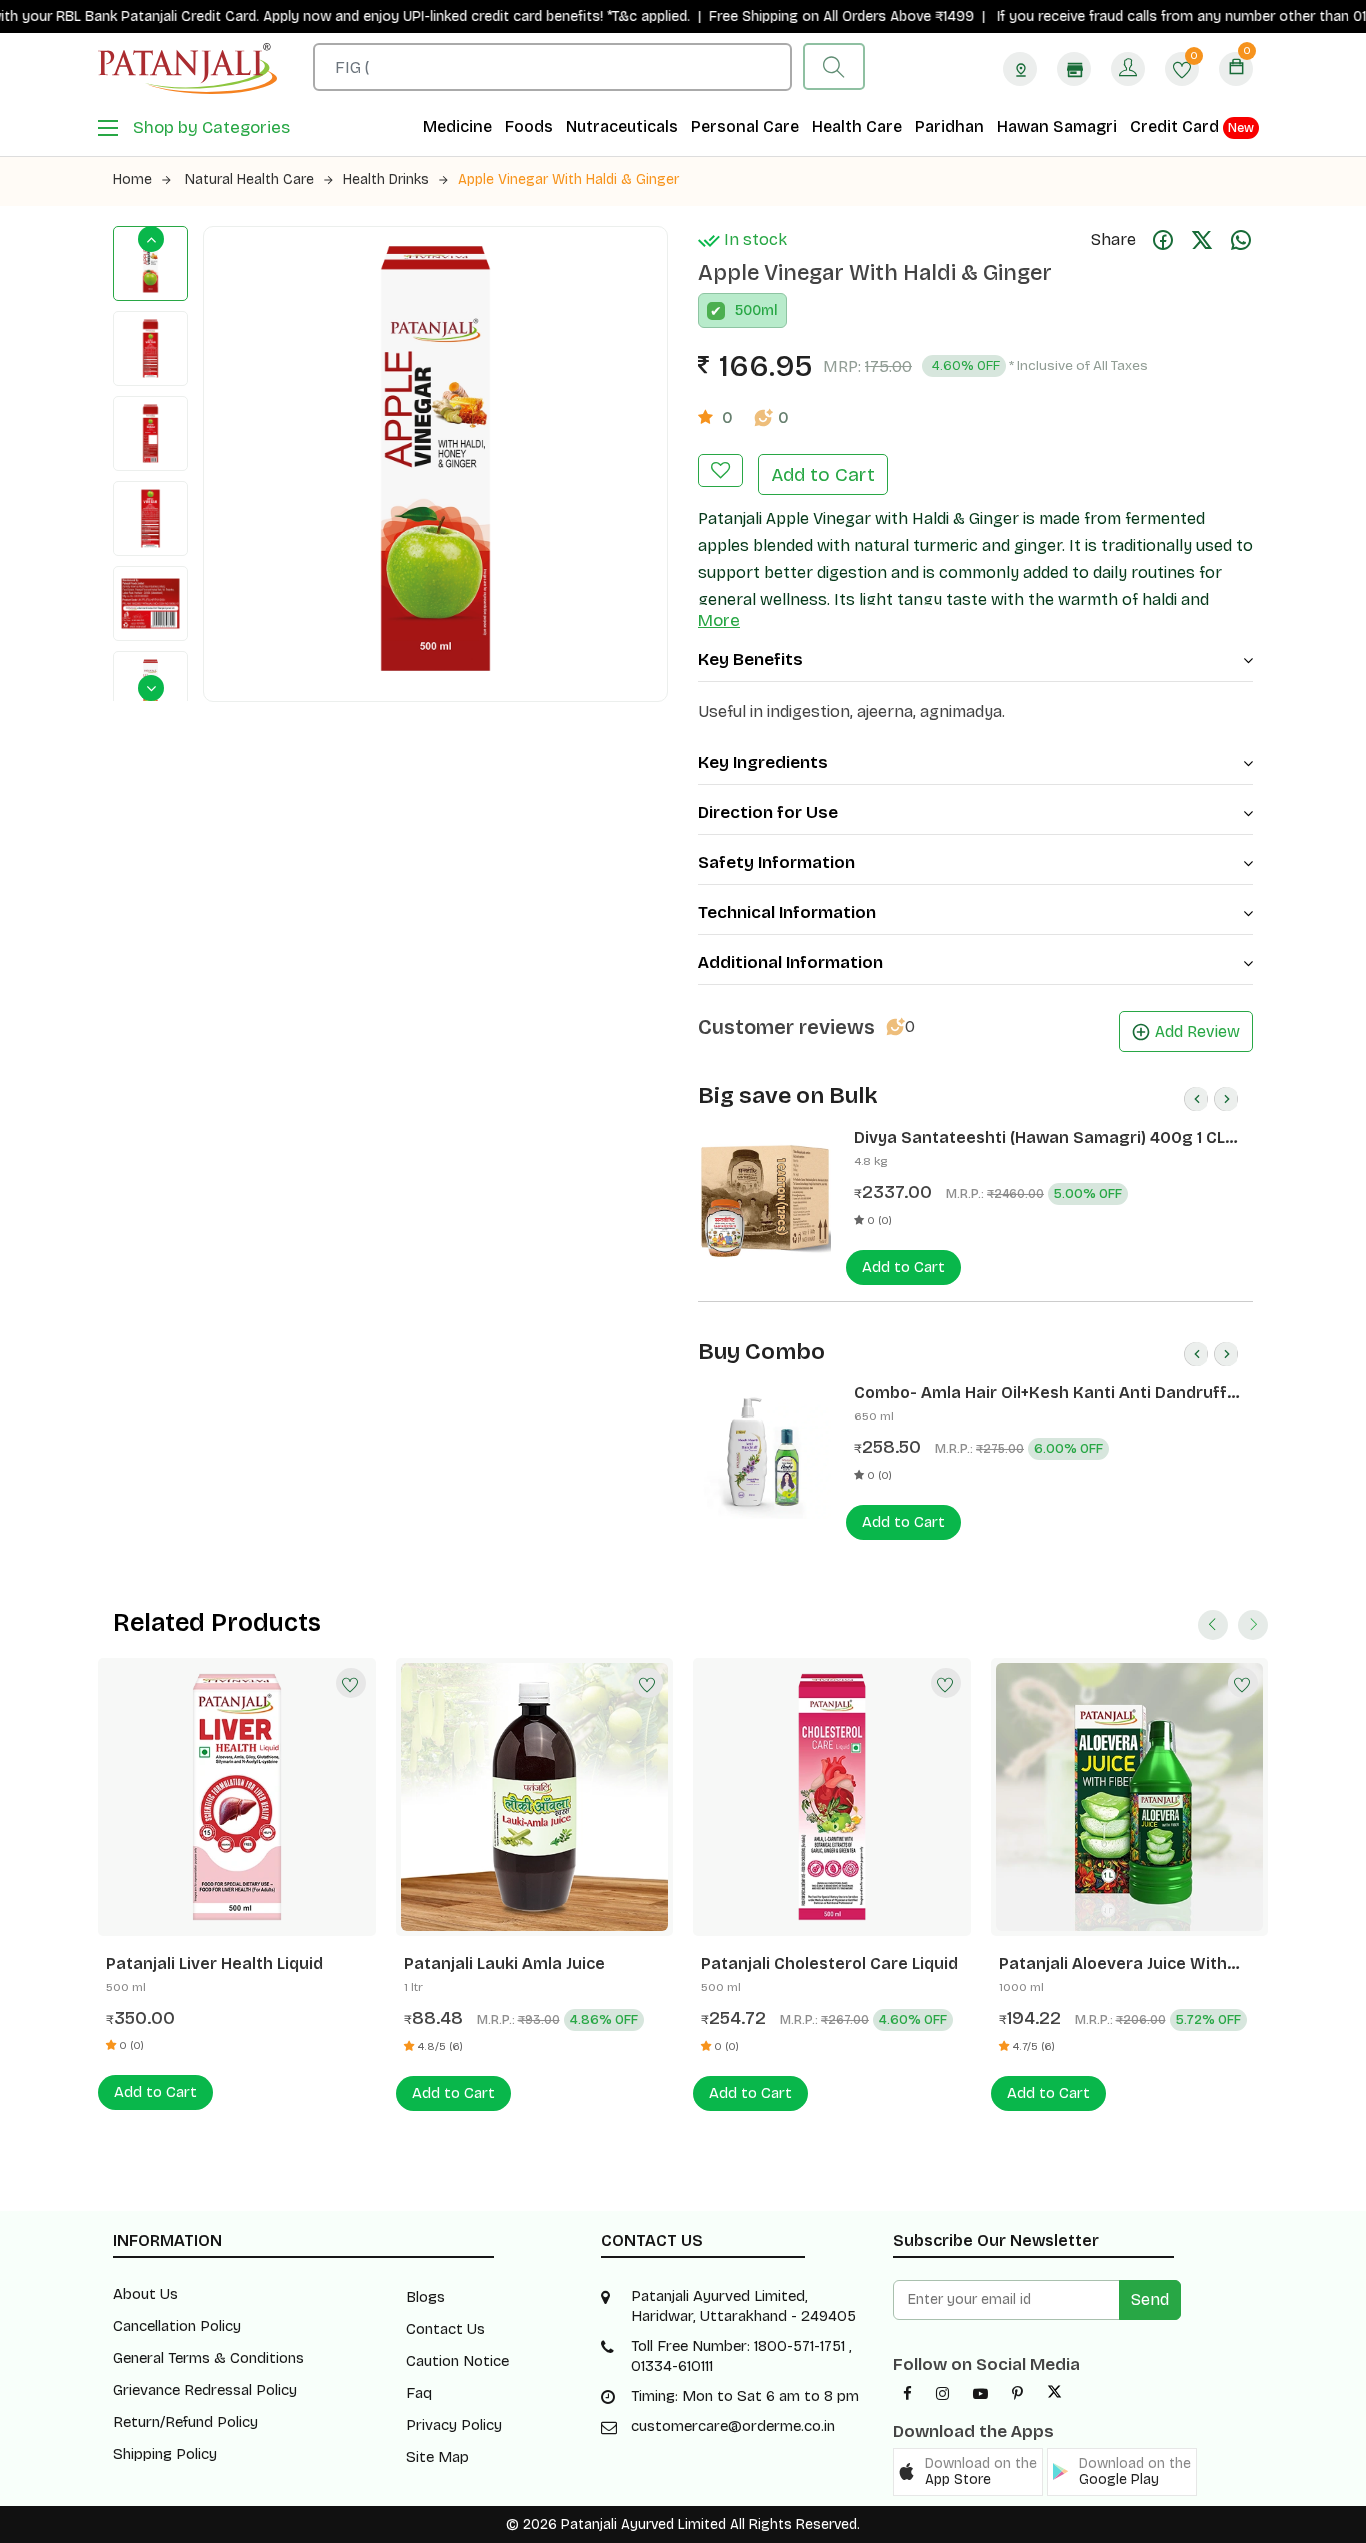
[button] (968, 2472)
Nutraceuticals (622, 126)
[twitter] (1054, 2394)
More (719, 620)
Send (1150, 2299)
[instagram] (942, 2394)
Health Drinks (386, 179)
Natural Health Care (249, 179)
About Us (145, 2294)
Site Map (437, 2457)
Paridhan (949, 126)
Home (132, 179)
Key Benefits (750, 659)
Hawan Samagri (1057, 126)
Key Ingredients (763, 762)
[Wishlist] (351, 1683)
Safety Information (776, 862)
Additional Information (790, 962)
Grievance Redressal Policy (205, 2390)
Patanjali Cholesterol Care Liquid (829, 1963)
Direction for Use (768, 812)
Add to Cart (823, 474)
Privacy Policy (454, 2425)
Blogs (425, 2297)
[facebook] (907, 2394)
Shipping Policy (165, 2454)
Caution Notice (457, 2361)
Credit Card (1192, 126)
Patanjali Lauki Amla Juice (504, 1963)
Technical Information (787, 912)
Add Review (1197, 1031)
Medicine (457, 126)
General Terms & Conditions (208, 2358)
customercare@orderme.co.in (733, 2426)
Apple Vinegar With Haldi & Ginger (568, 179)
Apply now (238, 16)
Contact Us (445, 2329)
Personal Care (745, 126)
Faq (419, 2393)
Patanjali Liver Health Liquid (214, 1963)
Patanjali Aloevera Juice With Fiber (1113, 1964)
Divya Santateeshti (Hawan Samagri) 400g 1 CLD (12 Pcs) (1045, 1138)
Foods (529, 126)
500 (748, 310)
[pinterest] (1017, 2394)
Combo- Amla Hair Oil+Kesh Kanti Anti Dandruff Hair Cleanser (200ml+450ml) (1040, 1393)
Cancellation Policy (177, 2326)
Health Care (857, 126)
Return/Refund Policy (185, 2422)
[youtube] (980, 2394)
